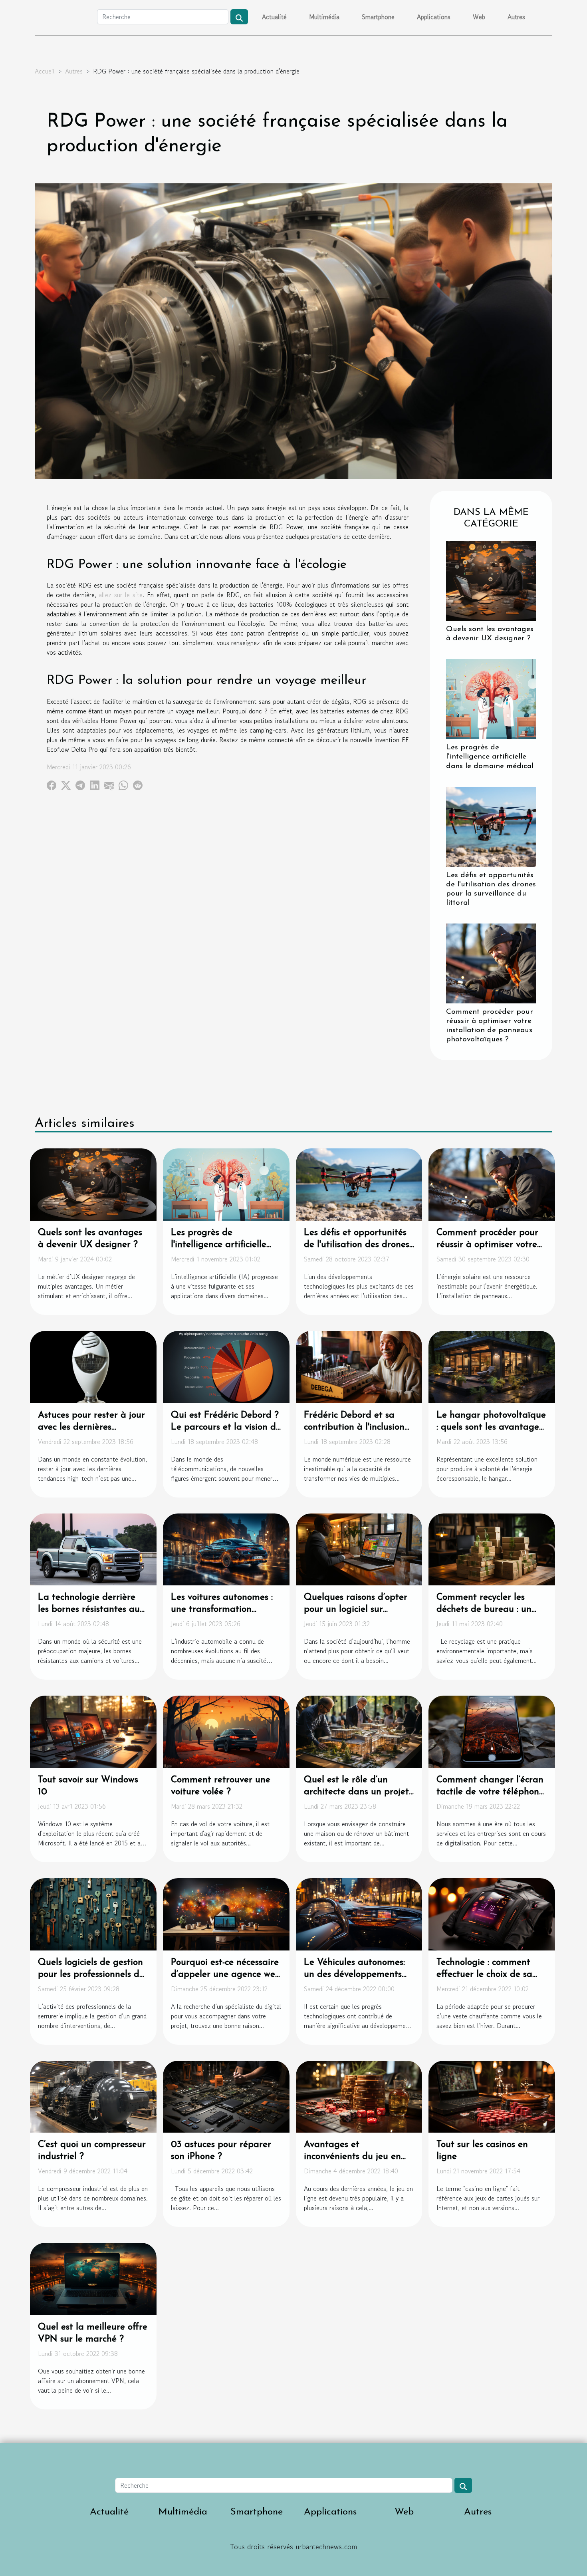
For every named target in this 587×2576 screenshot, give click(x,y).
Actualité (274, 17)
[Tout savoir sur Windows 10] (93, 1731)
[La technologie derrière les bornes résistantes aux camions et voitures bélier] (93, 1548)
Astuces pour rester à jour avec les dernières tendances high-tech (91, 1427)
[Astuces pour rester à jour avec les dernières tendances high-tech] (93, 1366)
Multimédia (324, 17)
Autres (516, 17)
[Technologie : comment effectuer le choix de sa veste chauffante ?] (492, 1913)
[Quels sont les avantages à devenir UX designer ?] (491, 580)
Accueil (45, 71)
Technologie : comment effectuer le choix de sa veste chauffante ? (484, 1975)
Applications (434, 17)
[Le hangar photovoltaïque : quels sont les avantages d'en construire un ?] (492, 1366)
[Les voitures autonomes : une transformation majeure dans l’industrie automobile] (226, 1548)
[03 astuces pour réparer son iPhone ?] (226, 2095)
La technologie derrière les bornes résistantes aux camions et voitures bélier (91, 1610)
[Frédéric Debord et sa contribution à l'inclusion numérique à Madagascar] (359, 1366)
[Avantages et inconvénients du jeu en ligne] (359, 2095)
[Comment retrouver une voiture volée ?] (226, 1731)
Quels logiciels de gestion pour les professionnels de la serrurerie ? (91, 1975)
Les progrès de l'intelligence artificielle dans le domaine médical (490, 757)
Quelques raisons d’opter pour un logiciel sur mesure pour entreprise (356, 1610)
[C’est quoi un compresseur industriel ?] (93, 2095)
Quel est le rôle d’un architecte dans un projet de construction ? (356, 1792)
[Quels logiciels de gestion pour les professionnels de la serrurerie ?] (93, 1913)
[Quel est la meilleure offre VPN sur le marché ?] (93, 2278)
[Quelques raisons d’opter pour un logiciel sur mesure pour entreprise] (359, 1548)
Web (479, 17)
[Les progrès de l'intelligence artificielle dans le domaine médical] (491, 698)
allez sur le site (120, 595)
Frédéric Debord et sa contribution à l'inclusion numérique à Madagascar (358, 1427)
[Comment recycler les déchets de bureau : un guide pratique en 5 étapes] (492, 1548)
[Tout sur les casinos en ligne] (492, 2095)
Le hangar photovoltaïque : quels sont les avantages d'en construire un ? (491, 1427)
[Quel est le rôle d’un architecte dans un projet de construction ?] (359, 1731)
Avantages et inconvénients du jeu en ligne (352, 2157)
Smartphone (378, 17)
